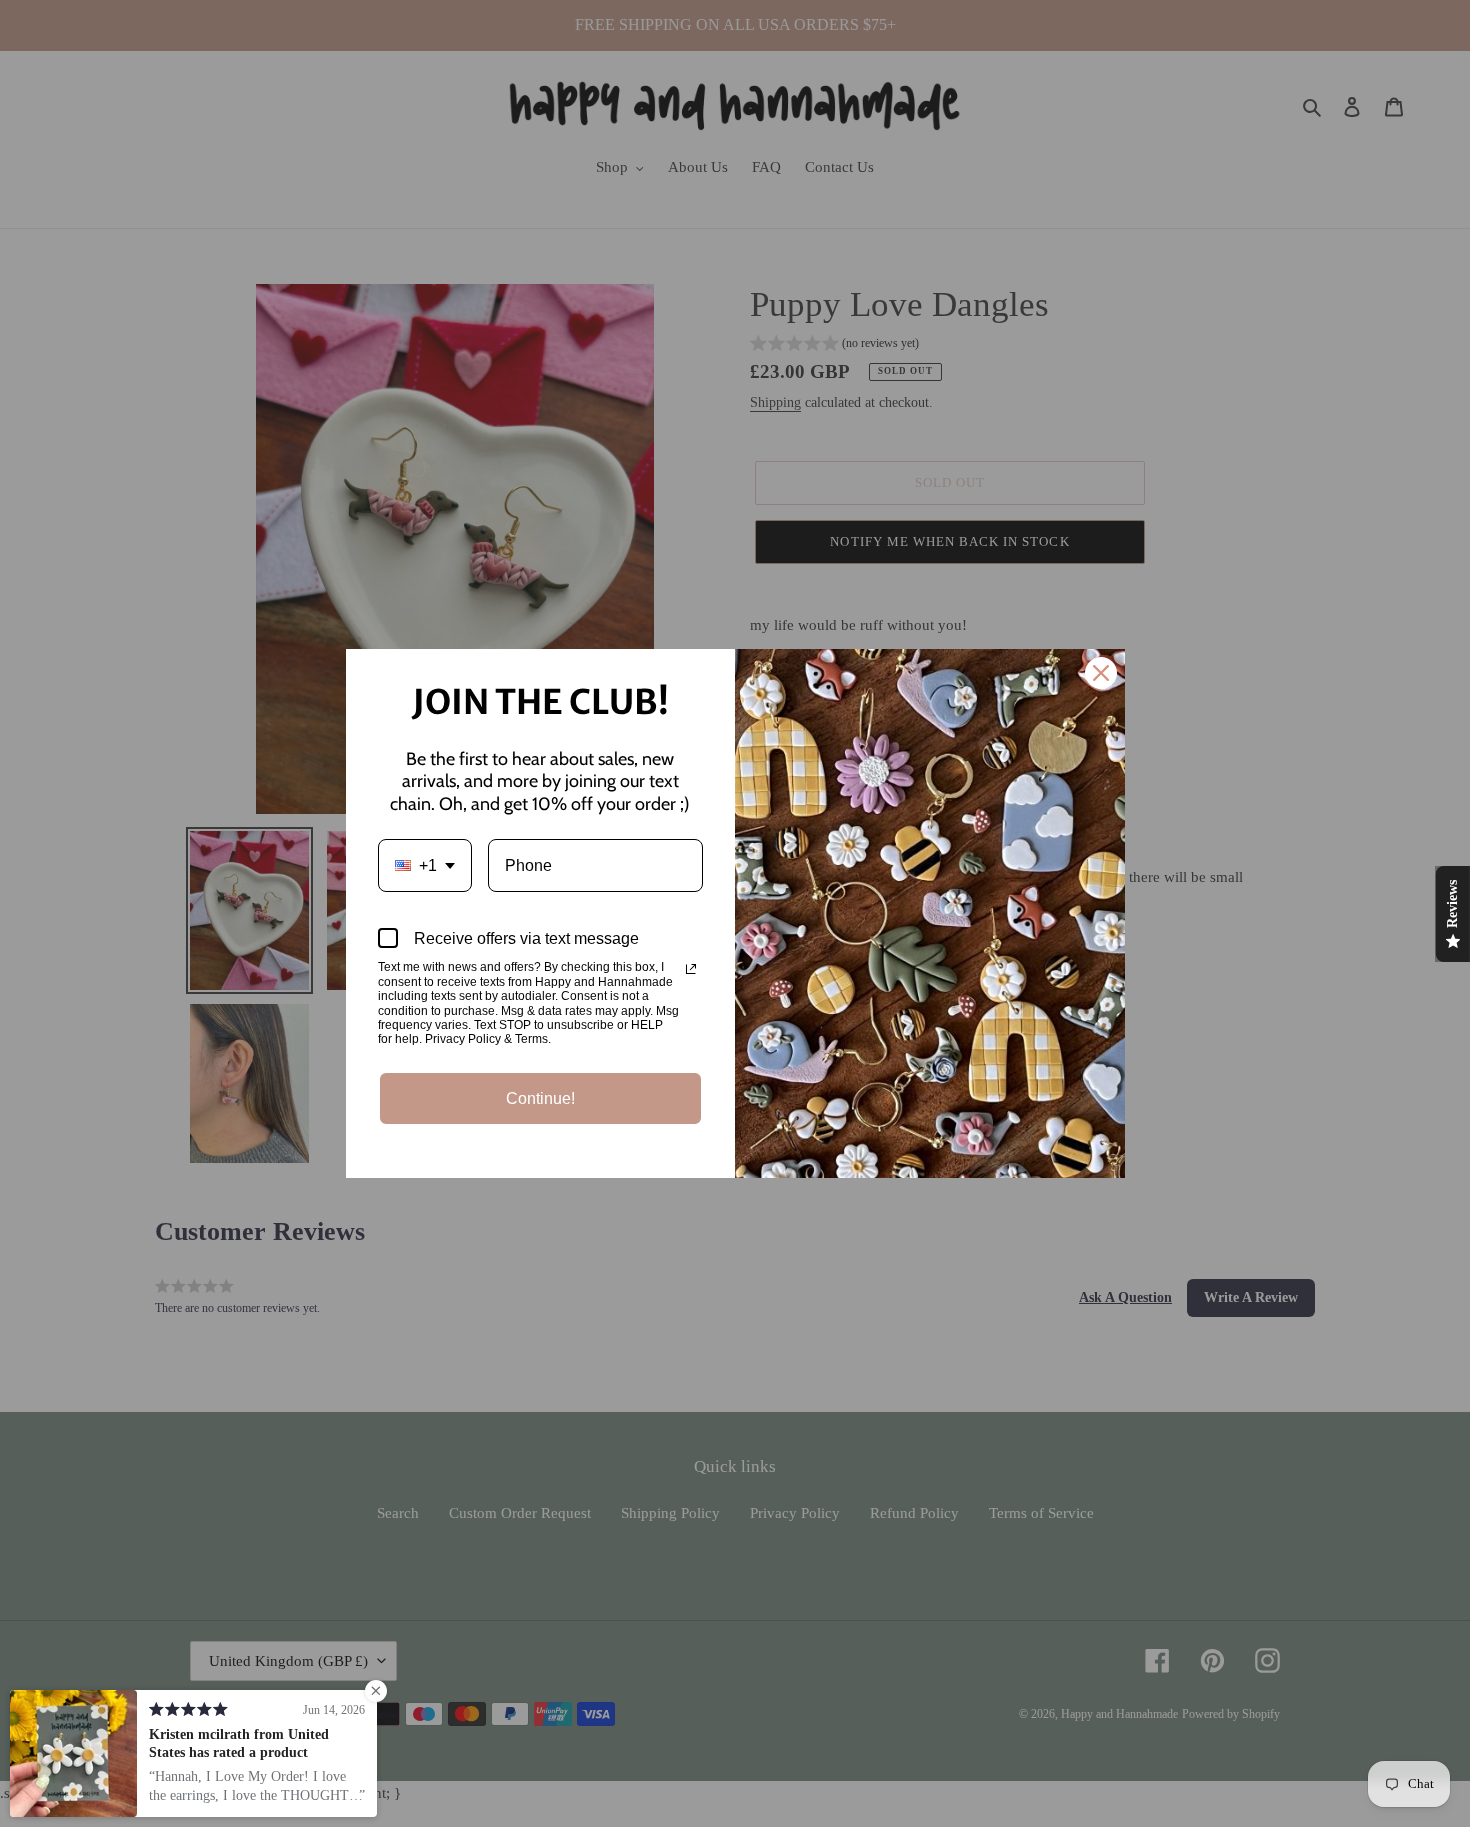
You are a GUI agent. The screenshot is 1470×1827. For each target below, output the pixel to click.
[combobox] (425, 865)
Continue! (540, 1098)
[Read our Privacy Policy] (691, 969)
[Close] (1101, 673)
